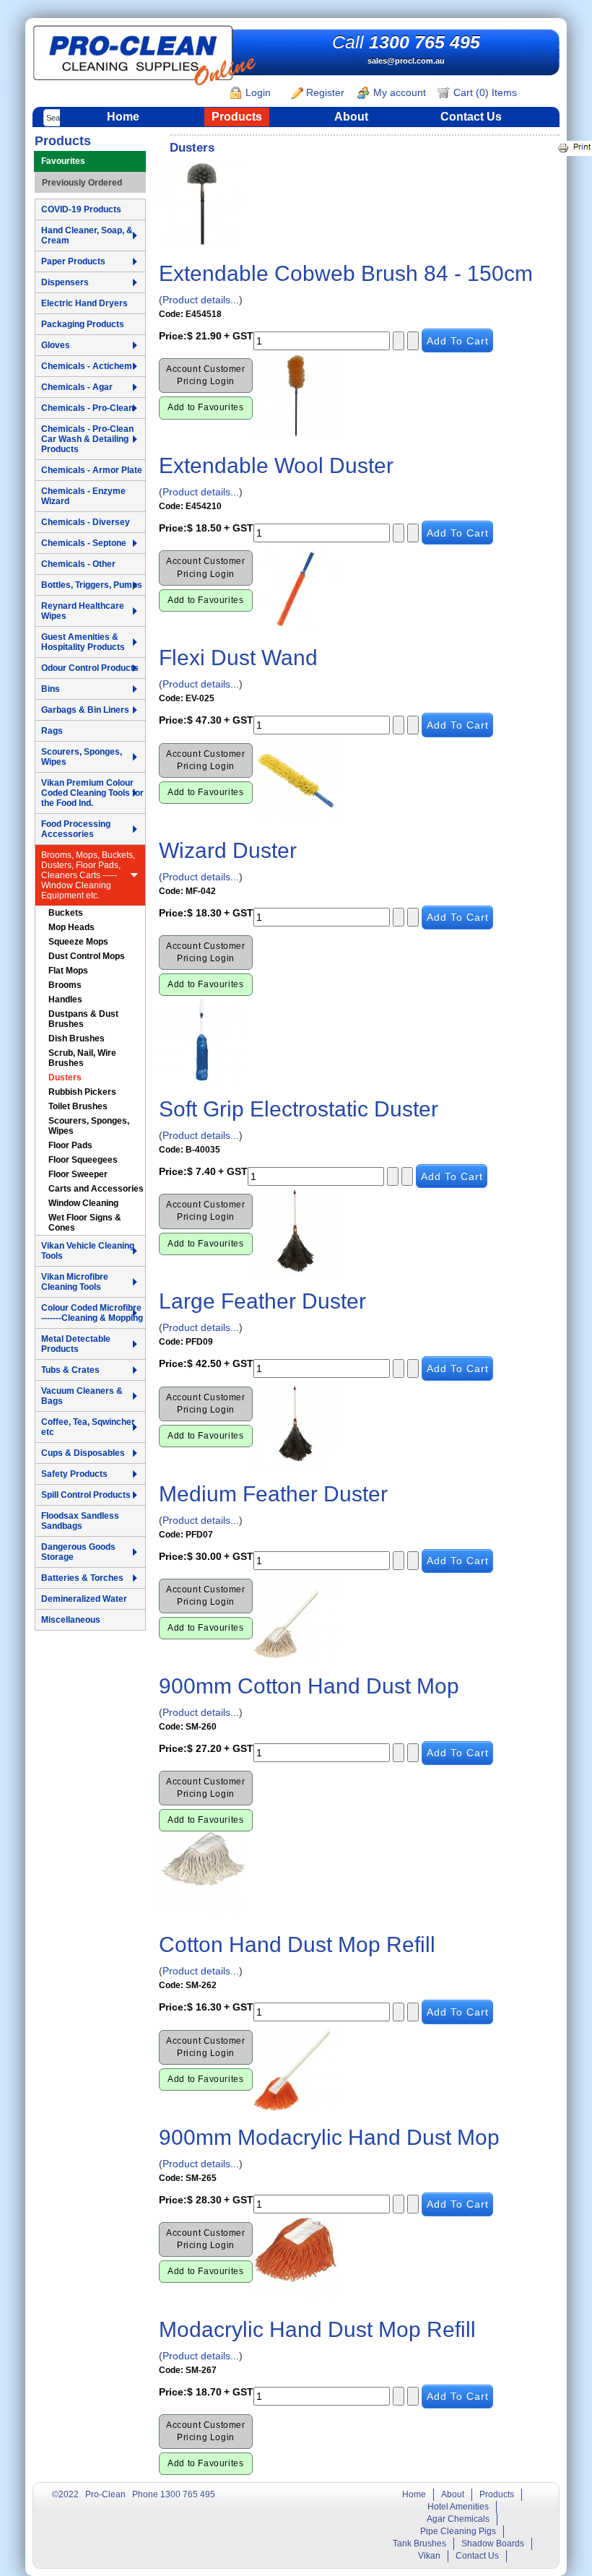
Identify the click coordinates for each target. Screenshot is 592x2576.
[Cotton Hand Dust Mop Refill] (202, 1874)
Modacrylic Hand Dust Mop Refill (317, 2329)
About (351, 117)
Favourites (63, 161)
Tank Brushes (419, 2544)
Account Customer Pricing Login (206, 375)
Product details (196, 300)
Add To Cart (458, 341)
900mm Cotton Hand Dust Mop (309, 1686)
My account (398, 92)
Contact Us (471, 117)
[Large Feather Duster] (296, 1231)
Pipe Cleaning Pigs (458, 2531)
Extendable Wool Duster (276, 465)
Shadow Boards (493, 2544)
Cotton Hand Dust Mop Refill (297, 1944)
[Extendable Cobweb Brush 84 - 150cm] (202, 203)
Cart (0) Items (484, 92)
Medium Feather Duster (273, 1494)
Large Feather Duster (262, 1301)
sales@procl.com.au (406, 61)
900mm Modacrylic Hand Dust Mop (329, 2137)
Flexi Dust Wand (238, 658)
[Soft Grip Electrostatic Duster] (202, 1038)
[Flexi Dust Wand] (296, 587)
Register (324, 92)
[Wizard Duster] (296, 779)
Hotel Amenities (458, 2507)
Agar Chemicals (458, 2519)
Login (257, 92)
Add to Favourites (205, 407)
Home (123, 117)
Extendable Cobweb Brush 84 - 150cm (346, 273)
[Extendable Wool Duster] (296, 395)
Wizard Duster (228, 850)
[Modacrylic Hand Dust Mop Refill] (296, 2258)
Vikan (429, 2556)
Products (237, 117)
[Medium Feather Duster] (296, 1423)
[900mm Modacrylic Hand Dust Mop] (296, 2066)
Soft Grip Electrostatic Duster (299, 1109)
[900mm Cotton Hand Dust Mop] (296, 1615)
